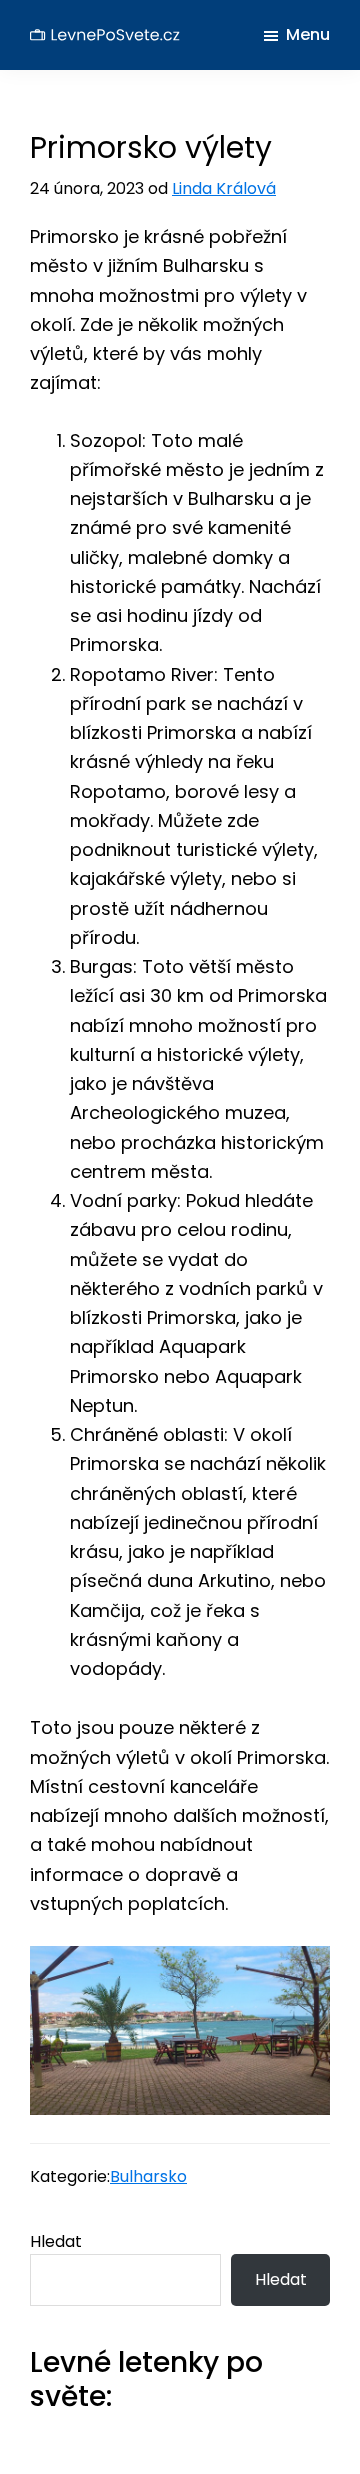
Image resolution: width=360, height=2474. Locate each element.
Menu (308, 34)
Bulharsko (148, 2176)
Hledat (56, 2241)
